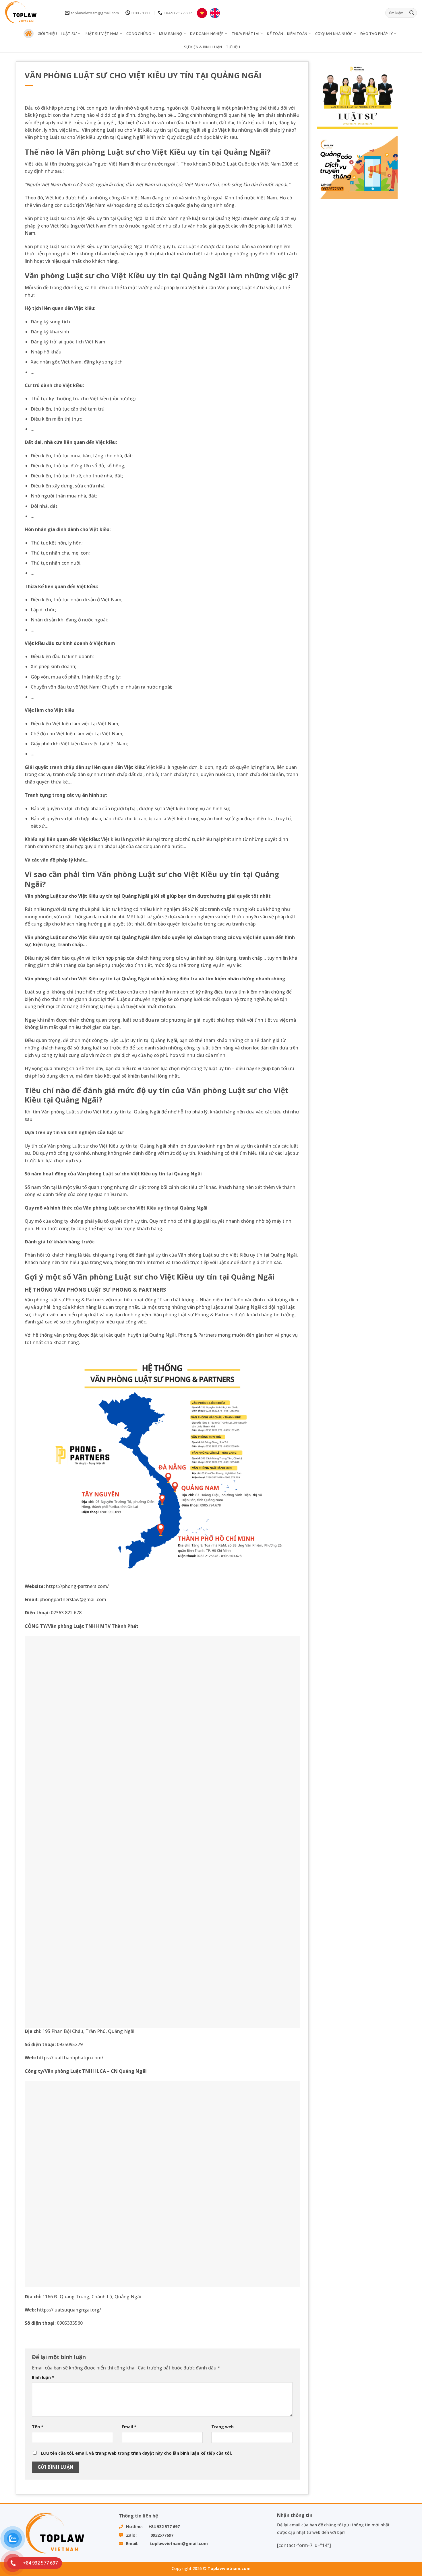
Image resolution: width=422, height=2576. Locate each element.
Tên (38, 2427)
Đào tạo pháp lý (376, 34)
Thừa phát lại (245, 34)
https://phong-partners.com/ (78, 1586)
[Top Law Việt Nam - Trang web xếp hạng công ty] (28, 13)
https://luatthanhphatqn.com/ (70, 2058)
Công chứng (139, 34)
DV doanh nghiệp (207, 34)
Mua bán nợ (171, 34)
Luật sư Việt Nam (102, 34)
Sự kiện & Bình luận (203, 47)
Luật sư (69, 34)
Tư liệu (233, 47)
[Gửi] (412, 13)
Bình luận (43, 2377)
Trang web (222, 2427)
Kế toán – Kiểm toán (287, 34)
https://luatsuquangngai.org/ (69, 2310)
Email (129, 2427)
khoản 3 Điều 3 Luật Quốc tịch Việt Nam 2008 (243, 164)
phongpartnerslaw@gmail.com (73, 1599)
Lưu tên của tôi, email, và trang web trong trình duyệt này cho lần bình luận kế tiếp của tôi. (136, 2453)
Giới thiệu (47, 34)
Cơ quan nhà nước (334, 34)
